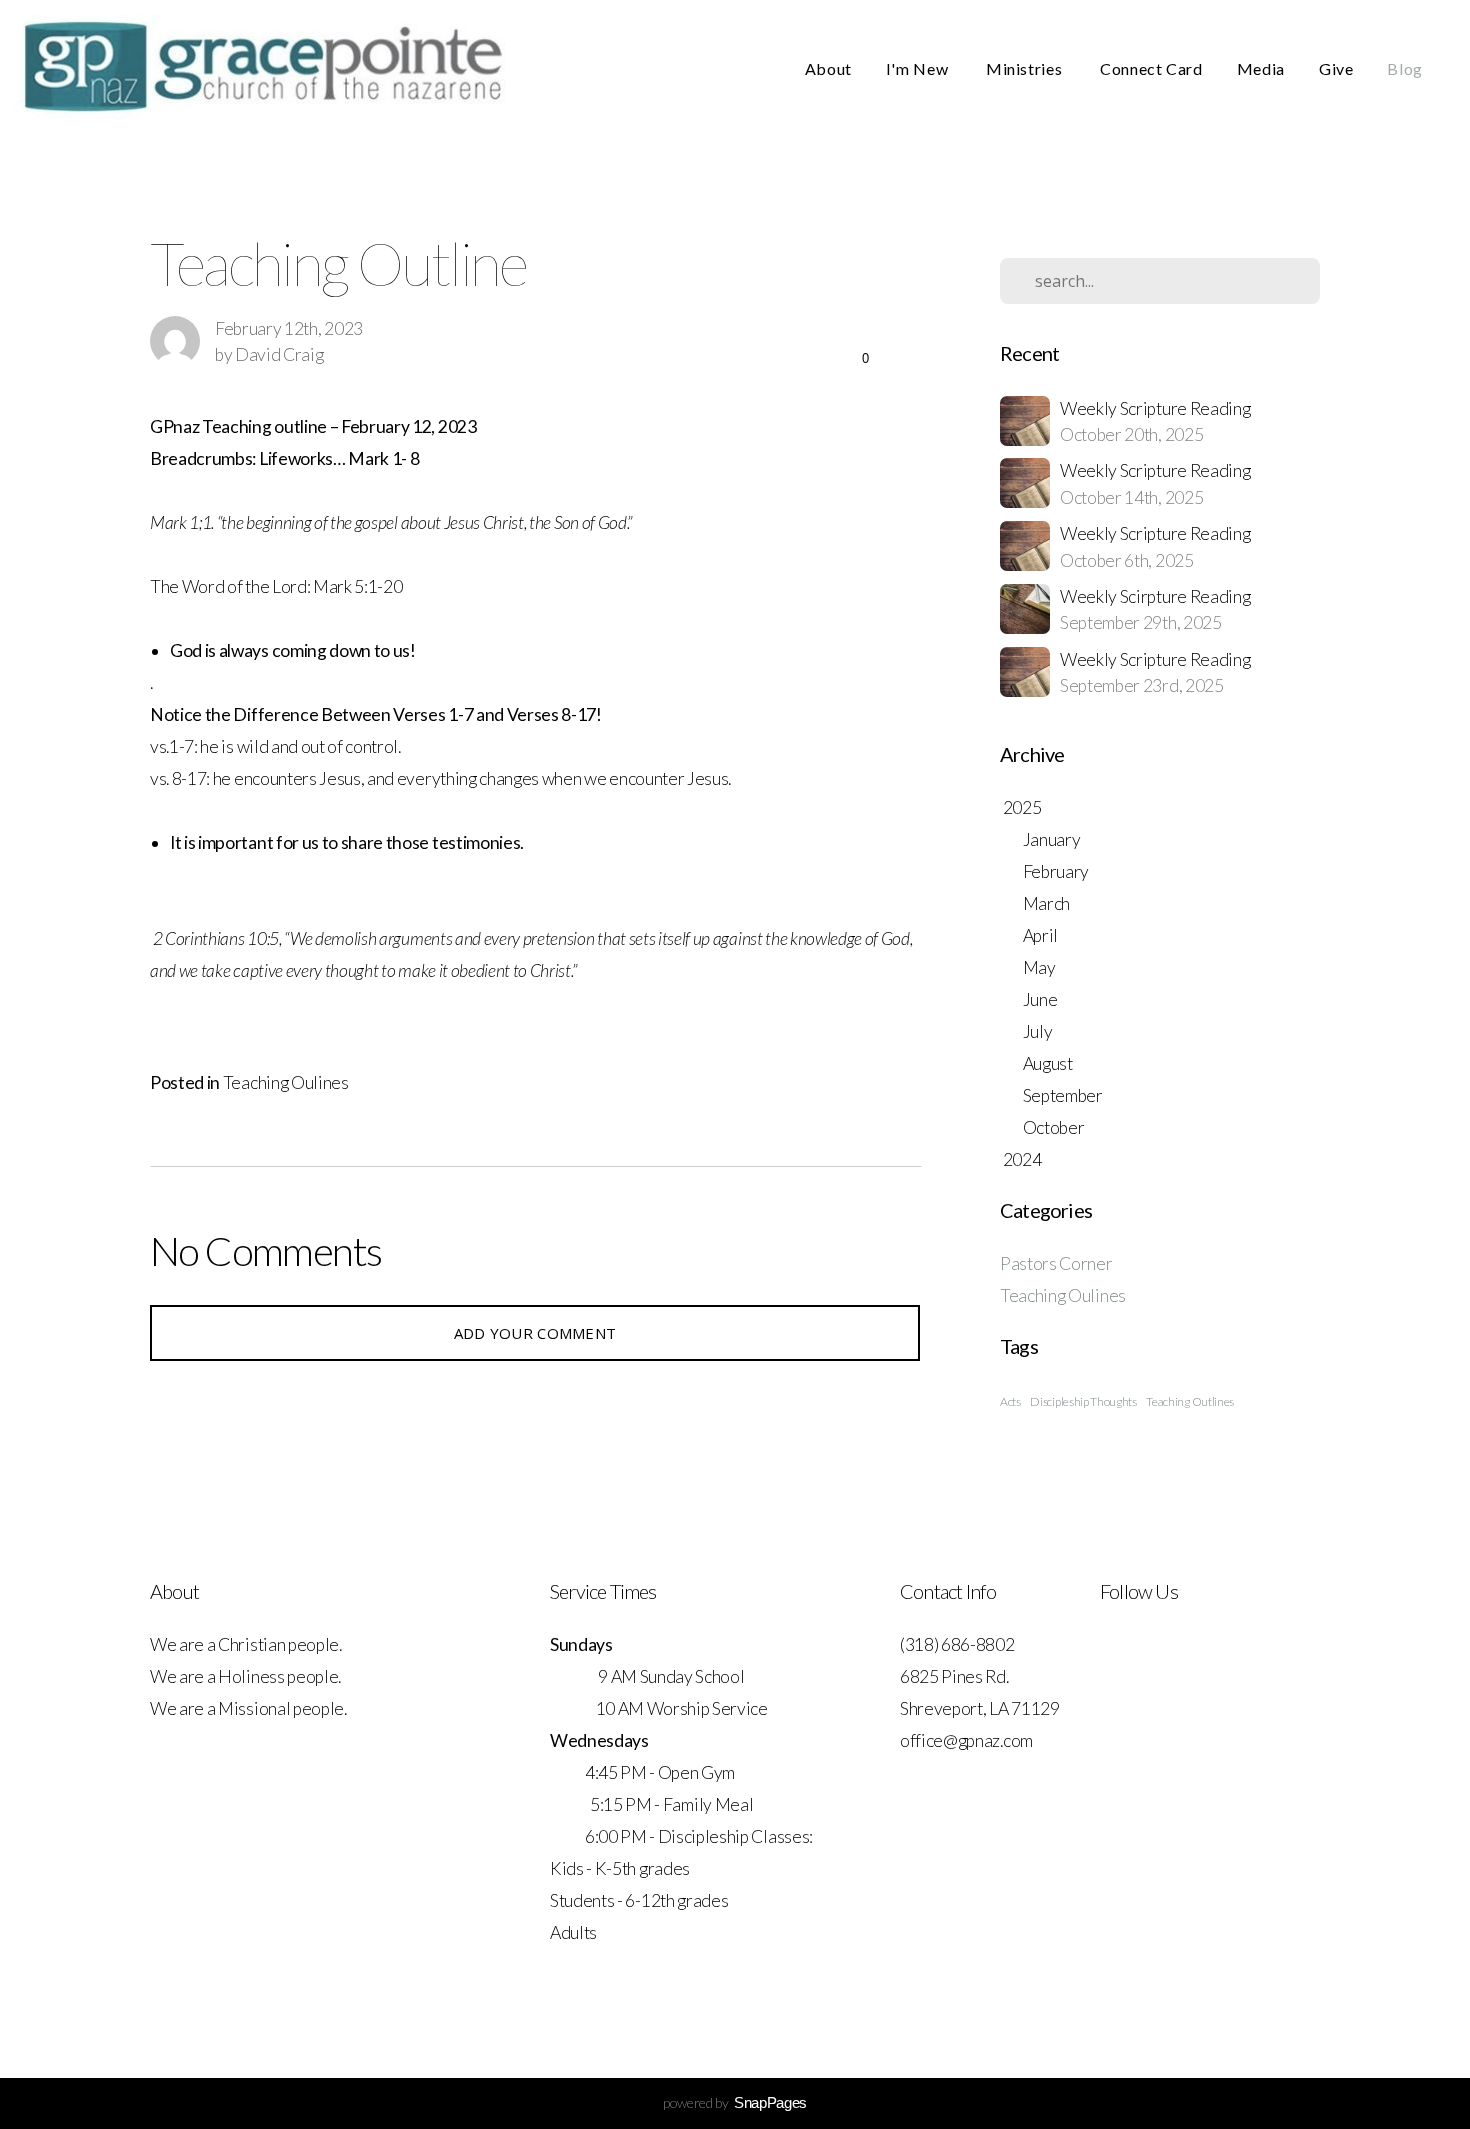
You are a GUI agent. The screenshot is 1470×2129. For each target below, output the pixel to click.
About (828, 68)
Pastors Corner (1056, 1263)
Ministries (1026, 68)
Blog (1405, 68)
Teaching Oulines (286, 1082)
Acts (1010, 1401)
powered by (735, 2102)
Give (1336, 68)
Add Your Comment (535, 1333)
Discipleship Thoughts (1083, 1401)
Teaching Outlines (1190, 1401)
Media (1261, 68)
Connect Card (1151, 68)
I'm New (919, 68)
